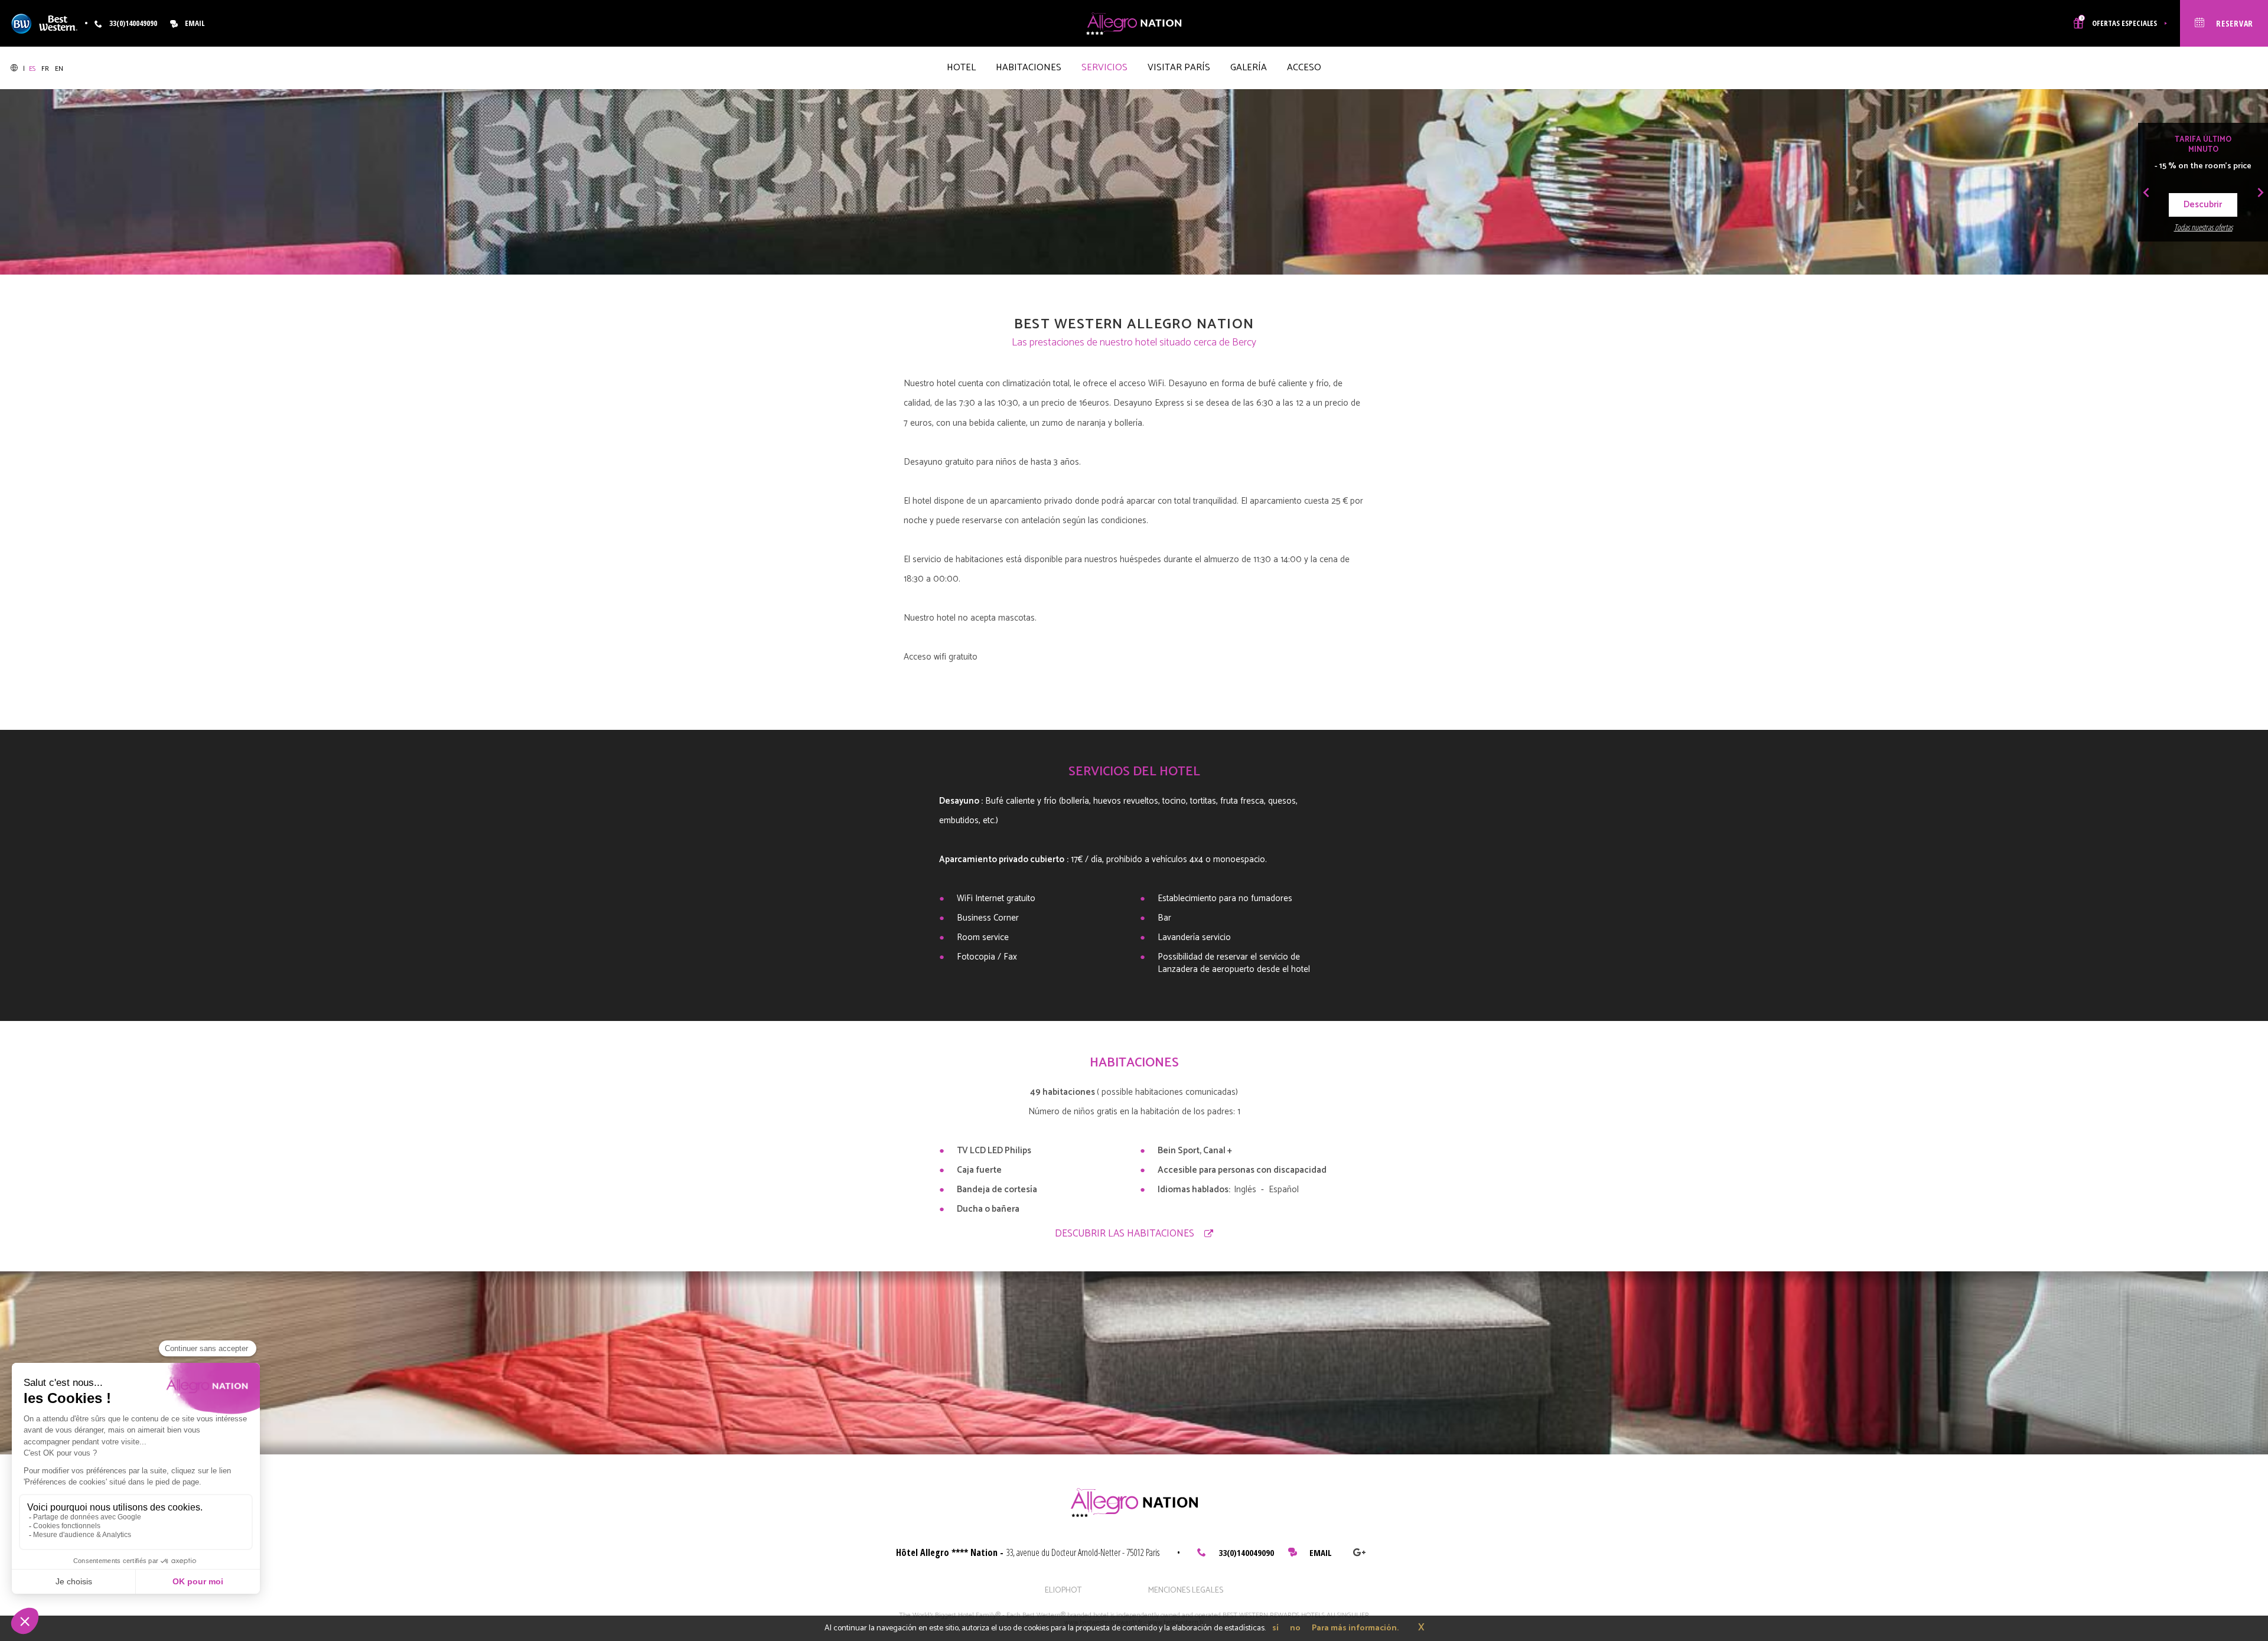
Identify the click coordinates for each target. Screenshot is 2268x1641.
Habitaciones (1029, 68)
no (1295, 1628)
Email (195, 23)
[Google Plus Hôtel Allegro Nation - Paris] (1359, 1552)
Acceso (1304, 68)
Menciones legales (1186, 1591)
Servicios (1104, 68)
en (59, 69)
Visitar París (1179, 68)
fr (46, 69)
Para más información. (1355, 1628)
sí (1275, 1628)
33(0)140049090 (1246, 1552)
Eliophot (1063, 1591)
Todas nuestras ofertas (2203, 227)
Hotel (961, 68)
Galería (1249, 68)
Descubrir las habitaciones (1125, 1234)
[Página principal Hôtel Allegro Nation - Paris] (1134, 23)
